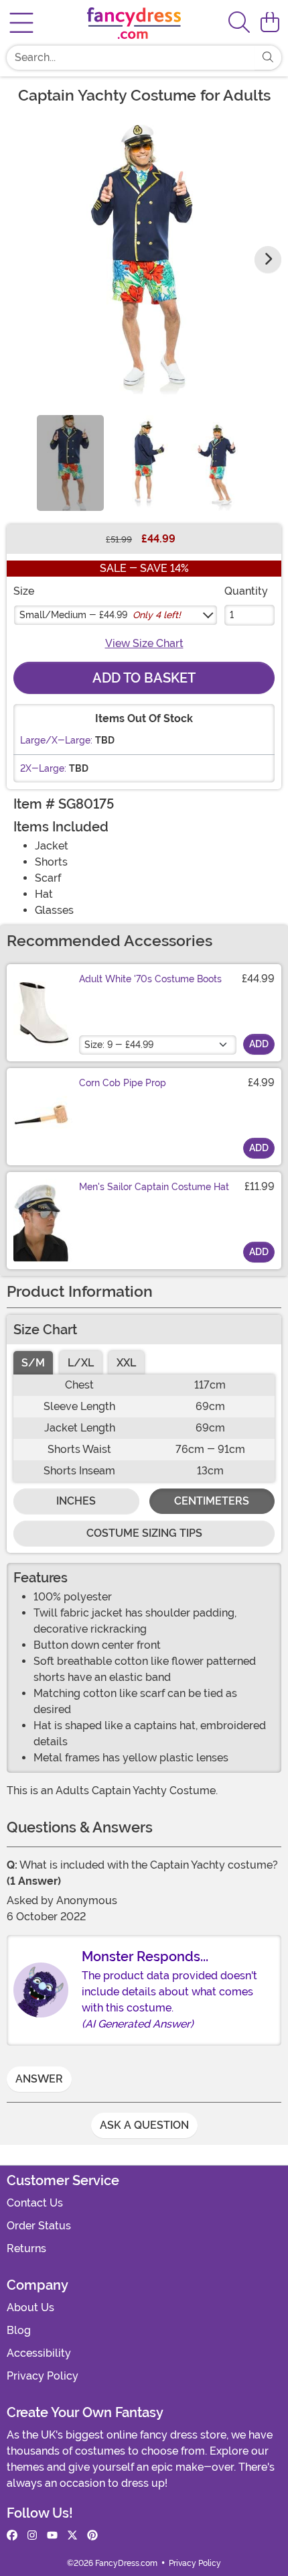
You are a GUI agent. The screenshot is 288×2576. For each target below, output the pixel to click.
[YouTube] (52, 2536)
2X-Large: (43, 768)
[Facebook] (12, 2536)
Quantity (246, 591)
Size (24, 591)
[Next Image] (268, 259)
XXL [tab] (126, 1363)
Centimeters (212, 1501)
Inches (76, 1501)
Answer (39, 2079)
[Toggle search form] (239, 23)
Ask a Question (144, 2125)
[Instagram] (32, 2536)
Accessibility (39, 2353)
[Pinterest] (92, 2536)
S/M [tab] (33, 1363)
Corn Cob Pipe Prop (123, 1083)
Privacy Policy (43, 2376)
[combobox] (131, 58)
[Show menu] (21, 23)
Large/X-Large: (56, 740)
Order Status (39, 2226)
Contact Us (35, 2203)
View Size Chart (144, 643)
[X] (72, 2536)
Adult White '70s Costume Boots (150, 979)
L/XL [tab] (81, 1363)
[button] (270, 23)
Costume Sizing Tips (144, 1533)
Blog (19, 2330)
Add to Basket (144, 678)
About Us (30, 2307)
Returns (26, 2248)
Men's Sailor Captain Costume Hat (154, 1187)
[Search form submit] (268, 58)
